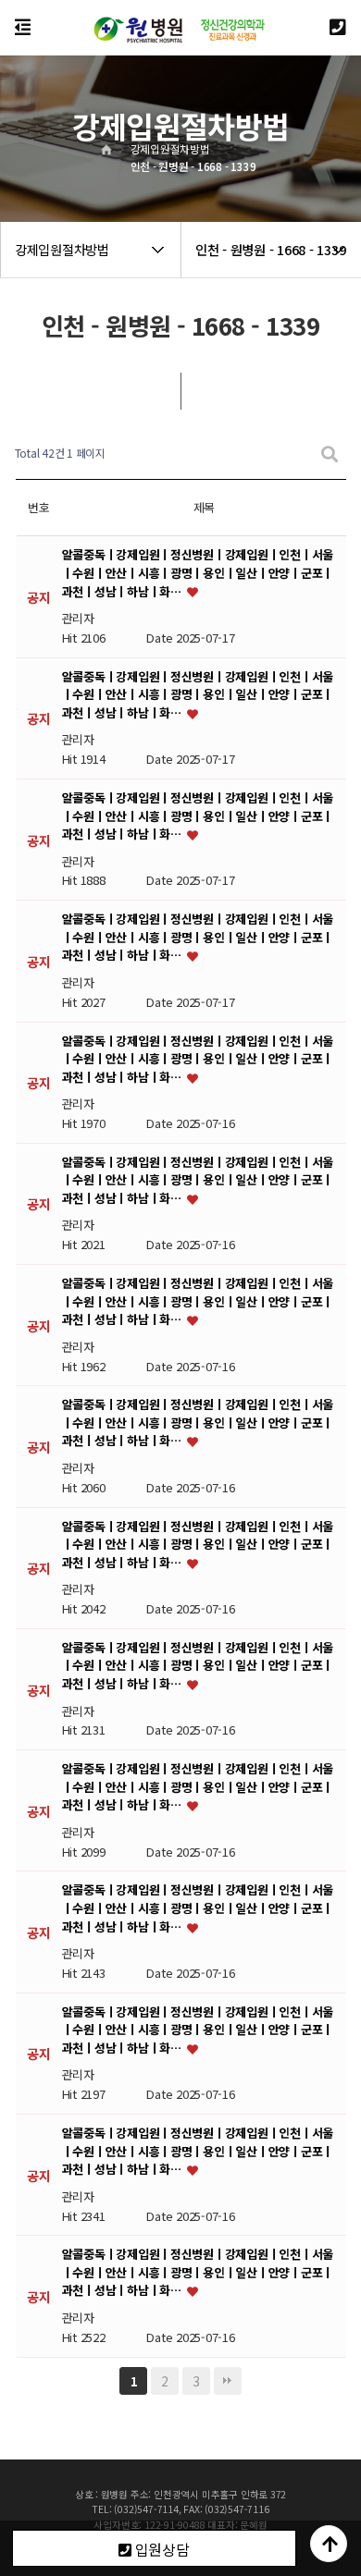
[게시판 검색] (330, 454)
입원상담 (161, 2549)
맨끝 (228, 2381)
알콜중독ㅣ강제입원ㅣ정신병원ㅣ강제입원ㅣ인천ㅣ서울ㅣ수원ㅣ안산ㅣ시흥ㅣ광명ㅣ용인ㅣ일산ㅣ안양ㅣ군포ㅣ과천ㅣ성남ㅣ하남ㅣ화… (198, 573)
